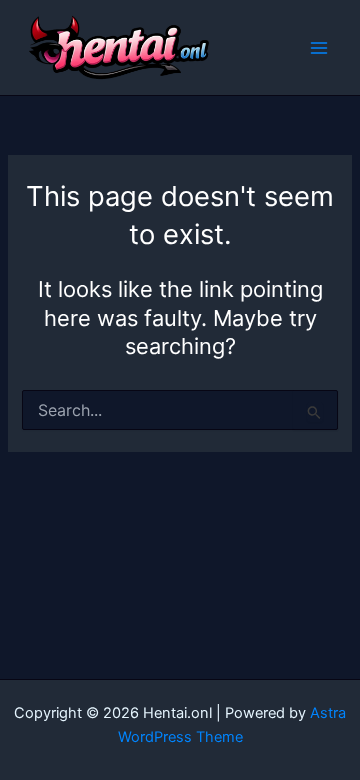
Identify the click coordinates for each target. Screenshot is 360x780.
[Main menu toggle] (319, 48)
